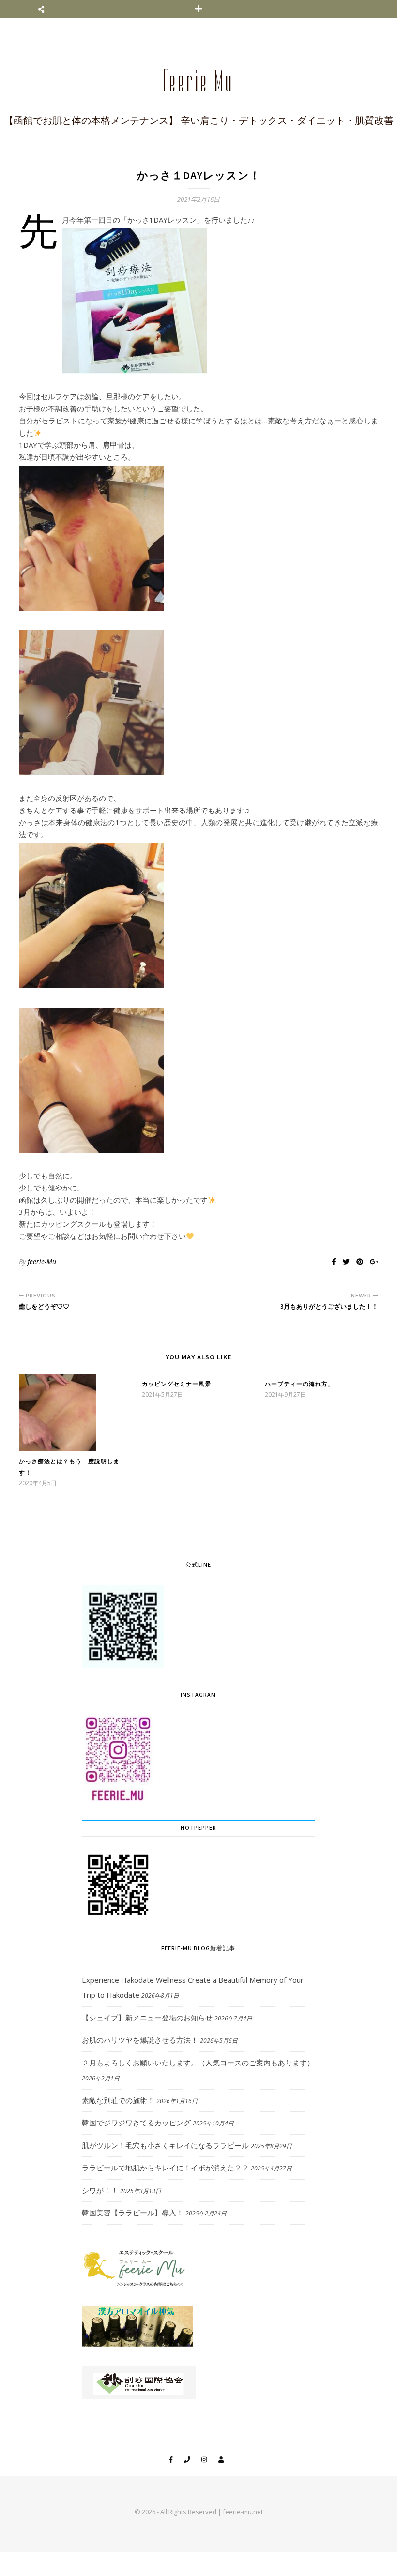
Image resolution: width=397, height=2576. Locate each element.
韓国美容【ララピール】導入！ (133, 2213)
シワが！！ (100, 2190)
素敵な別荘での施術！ (118, 2100)
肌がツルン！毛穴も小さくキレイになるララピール (165, 2145)
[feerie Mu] (198, 88)
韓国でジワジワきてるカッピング (136, 2123)
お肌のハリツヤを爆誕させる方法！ (140, 2040)
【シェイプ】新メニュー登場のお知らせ (147, 2018)
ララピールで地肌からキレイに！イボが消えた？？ (165, 2168)
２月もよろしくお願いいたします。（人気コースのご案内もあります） (198, 2063)
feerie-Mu (42, 1261)
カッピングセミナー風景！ (180, 1384)
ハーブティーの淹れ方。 (299, 1384)
